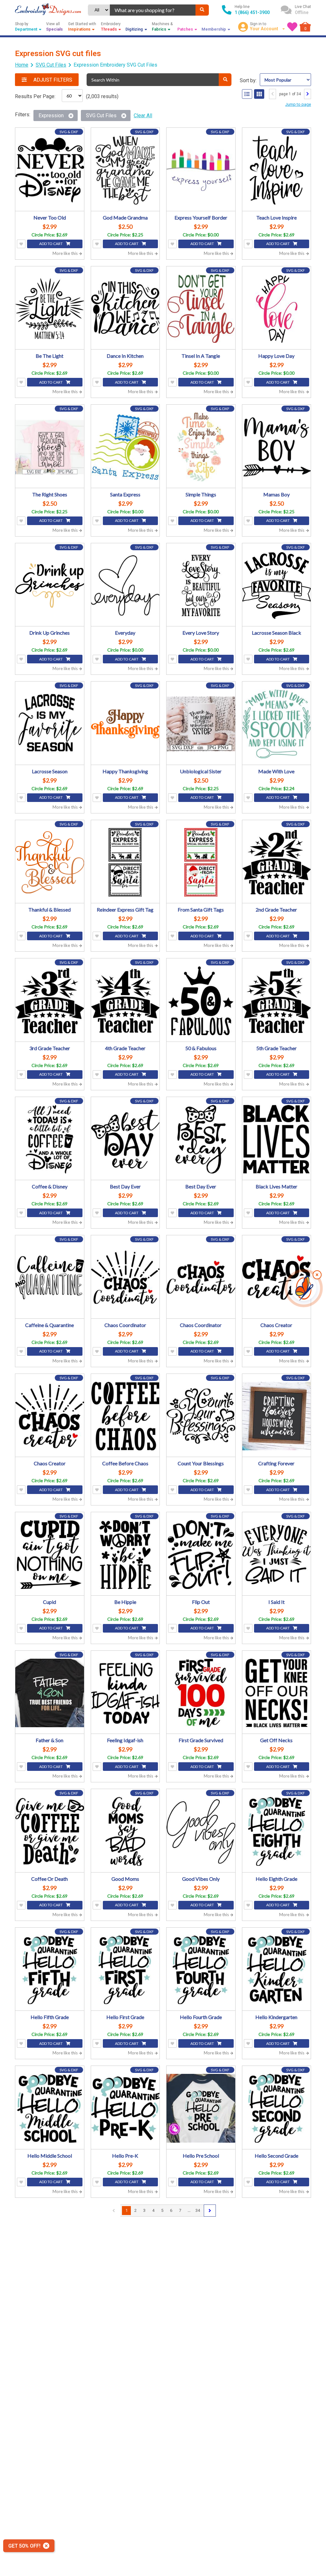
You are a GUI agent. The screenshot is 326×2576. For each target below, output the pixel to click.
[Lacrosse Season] (50, 724)
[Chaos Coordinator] (125, 1278)
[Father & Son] (50, 1693)
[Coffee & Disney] (50, 1139)
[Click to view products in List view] (247, 94)
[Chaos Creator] (277, 1278)
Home (22, 65)
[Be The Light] (50, 309)
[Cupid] (50, 1555)
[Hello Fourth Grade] (201, 1970)
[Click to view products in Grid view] (259, 94)
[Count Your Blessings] (201, 1416)
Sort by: (248, 80)
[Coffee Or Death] (50, 1831)
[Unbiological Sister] (201, 724)
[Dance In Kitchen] (125, 309)
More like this (66, 253)
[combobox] (153, 10)
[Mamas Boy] (277, 447)
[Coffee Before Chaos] (125, 1416)
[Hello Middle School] (50, 2108)
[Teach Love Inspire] (277, 170)
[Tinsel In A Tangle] (201, 309)
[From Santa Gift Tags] (201, 862)
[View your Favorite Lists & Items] (292, 27)
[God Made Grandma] (125, 170)
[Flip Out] (201, 1555)
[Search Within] (225, 80)
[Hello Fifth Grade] (50, 1970)
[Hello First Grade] (125, 1970)
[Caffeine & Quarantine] (50, 1278)
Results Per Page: (35, 96)
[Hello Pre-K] (125, 2108)
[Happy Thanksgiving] (125, 724)
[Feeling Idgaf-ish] (125, 1693)
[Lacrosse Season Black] (277, 586)
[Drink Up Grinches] (50, 586)
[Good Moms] (125, 1831)
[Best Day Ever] (125, 1139)
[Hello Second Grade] (277, 2108)
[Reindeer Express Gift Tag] (125, 862)
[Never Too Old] (50, 170)
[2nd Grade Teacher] (277, 862)
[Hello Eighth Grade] (277, 1831)
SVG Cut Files (51, 65)
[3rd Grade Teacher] (50, 1001)
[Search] (202, 10)
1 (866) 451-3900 (252, 12)
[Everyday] (125, 586)
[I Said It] (277, 1555)
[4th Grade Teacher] (125, 1001)
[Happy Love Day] (277, 309)
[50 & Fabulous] (201, 1001)
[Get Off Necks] (277, 1693)
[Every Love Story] (201, 586)
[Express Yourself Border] (201, 170)
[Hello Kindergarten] (277, 1970)
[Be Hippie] (125, 1555)
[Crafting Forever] (277, 1416)
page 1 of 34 (290, 94)
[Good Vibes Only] (201, 1831)
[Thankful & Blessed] (50, 862)
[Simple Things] (201, 447)
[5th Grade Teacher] (277, 1001)
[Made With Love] (277, 724)
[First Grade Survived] (201, 1693)
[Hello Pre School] (201, 2108)
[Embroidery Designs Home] (48, 10)
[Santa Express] (125, 447)
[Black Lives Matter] (277, 1139)
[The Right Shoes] (50, 447)
